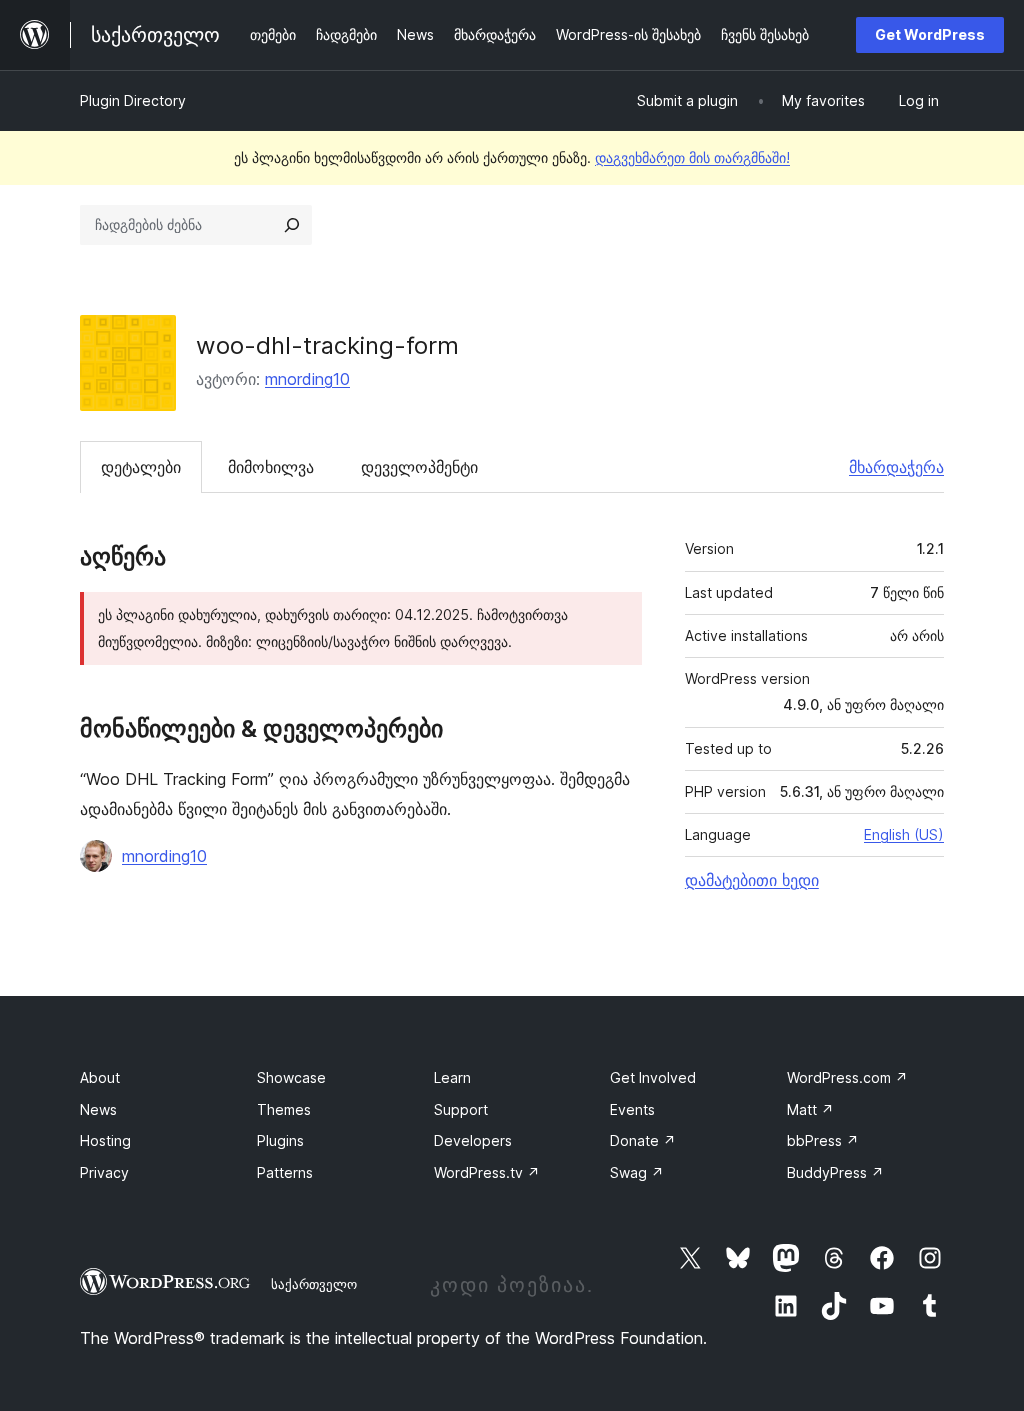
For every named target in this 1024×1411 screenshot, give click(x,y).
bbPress (823, 1140)
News (98, 1109)
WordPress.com (847, 1077)
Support (461, 1109)
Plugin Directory (133, 100)
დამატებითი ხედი (752, 880)
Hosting (105, 1140)
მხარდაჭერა (896, 467)
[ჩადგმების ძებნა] (292, 225)
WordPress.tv (487, 1172)
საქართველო (314, 1284)
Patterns (285, 1172)
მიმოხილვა (271, 467)
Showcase (291, 1077)
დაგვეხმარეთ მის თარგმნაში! (692, 157)
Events (632, 1109)
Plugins (280, 1140)
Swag (637, 1172)
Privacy (104, 1172)
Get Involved (653, 1077)
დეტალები (141, 467)
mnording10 (307, 379)
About (100, 1077)
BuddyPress (835, 1172)
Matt (810, 1109)
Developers (473, 1140)
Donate (643, 1140)
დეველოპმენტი (419, 467)
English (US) (904, 834)
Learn (452, 1077)
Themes (284, 1109)
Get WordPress (930, 34)
